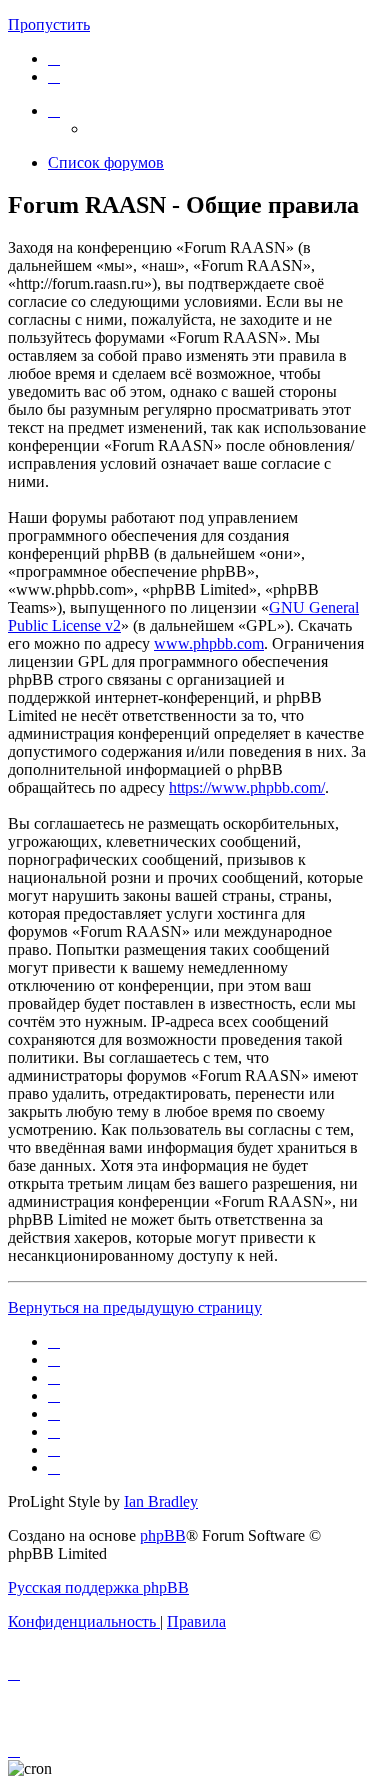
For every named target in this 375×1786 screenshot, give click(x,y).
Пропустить (49, 24)
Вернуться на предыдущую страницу (135, 1307)
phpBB (163, 1535)
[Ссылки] (54, 110)
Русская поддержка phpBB (98, 1587)
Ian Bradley (161, 1501)
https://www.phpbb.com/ (247, 787)
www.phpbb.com (209, 643)
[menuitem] (54, 58)
